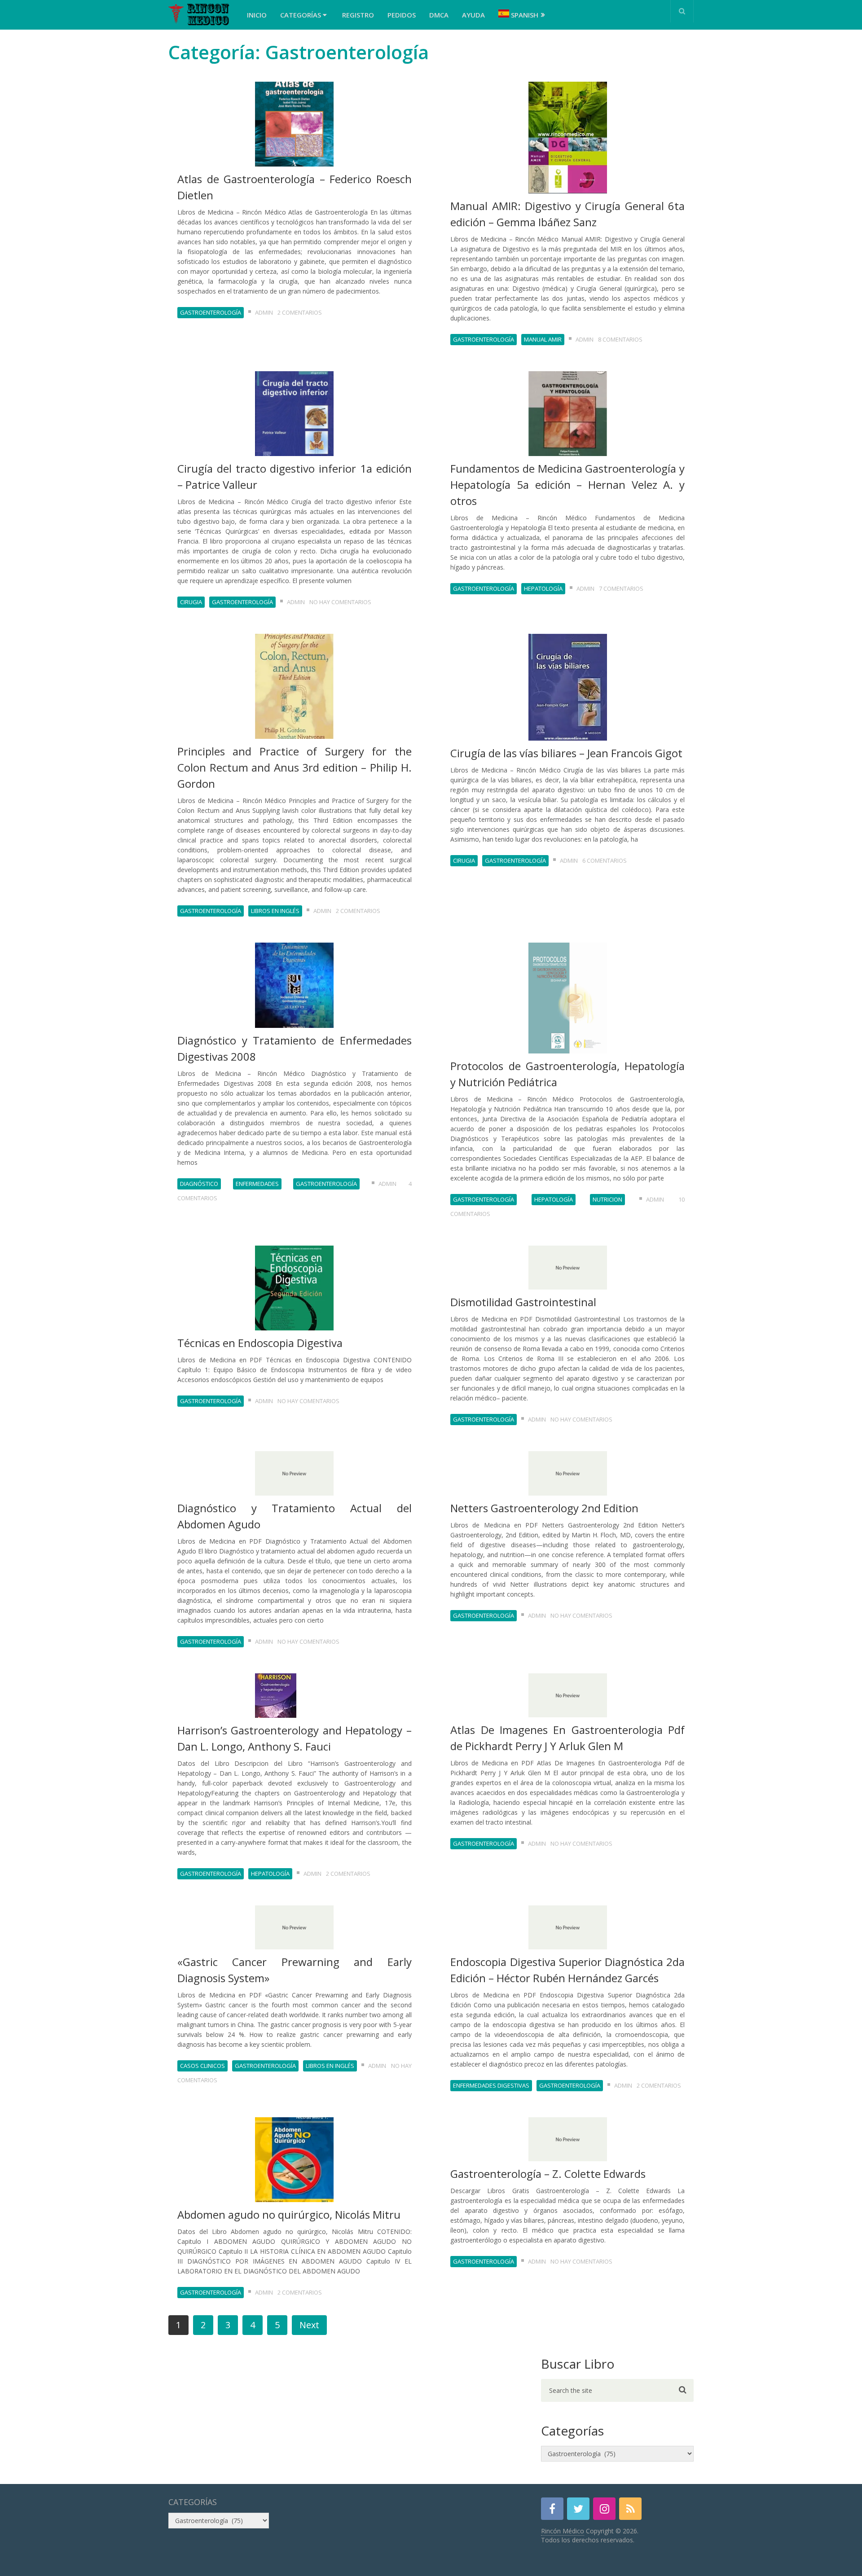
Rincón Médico (563, 2531)
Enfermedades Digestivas (491, 2085)
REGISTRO (358, 15)
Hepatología (543, 588)
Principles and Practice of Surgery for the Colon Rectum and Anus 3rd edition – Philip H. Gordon (295, 767)
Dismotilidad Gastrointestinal (523, 1302)
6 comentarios (605, 860)
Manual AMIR (543, 339)
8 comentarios (620, 339)
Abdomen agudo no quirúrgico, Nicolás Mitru (289, 2214)
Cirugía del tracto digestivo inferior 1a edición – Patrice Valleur (295, 476)
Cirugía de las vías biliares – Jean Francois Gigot (566, 753)
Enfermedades (257, 1184)
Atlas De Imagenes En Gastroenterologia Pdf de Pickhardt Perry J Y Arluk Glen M (567, 1738)
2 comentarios (300, 312)
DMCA (439, 15)
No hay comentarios (340, 602)
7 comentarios (621, 588)
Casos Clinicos (202, 2066)
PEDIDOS (402, 15)
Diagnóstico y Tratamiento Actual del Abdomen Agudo (295, 1516)
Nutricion (607, 1199)
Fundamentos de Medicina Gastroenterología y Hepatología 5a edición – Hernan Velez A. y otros (567, 485)
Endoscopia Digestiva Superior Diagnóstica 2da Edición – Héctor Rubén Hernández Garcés (567, 1970)
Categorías (301, 15)
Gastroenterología (211, 312)
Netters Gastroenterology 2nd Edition (544, 1508)
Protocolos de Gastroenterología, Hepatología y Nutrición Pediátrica (567, 1074)
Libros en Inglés (275, 911)
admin (264, 312)
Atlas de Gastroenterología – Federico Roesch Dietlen (295, 187)
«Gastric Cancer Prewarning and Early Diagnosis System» (295, 1970)
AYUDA (473, 15)
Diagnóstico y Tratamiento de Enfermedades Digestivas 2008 (295, 1048)
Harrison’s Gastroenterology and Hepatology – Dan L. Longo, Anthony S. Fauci (295, 1738)
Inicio (257, 15)
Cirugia (191, 602)
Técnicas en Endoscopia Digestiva (260, 1343)
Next (309, 2325)
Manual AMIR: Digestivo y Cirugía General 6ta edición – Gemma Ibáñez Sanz (567, 214)
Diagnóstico (199, 1184)
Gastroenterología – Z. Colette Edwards (548, 2174)
